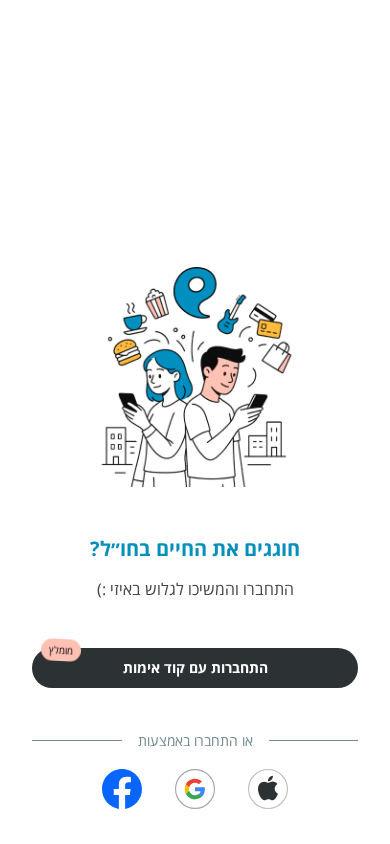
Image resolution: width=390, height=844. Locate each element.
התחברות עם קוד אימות (195, 667)
